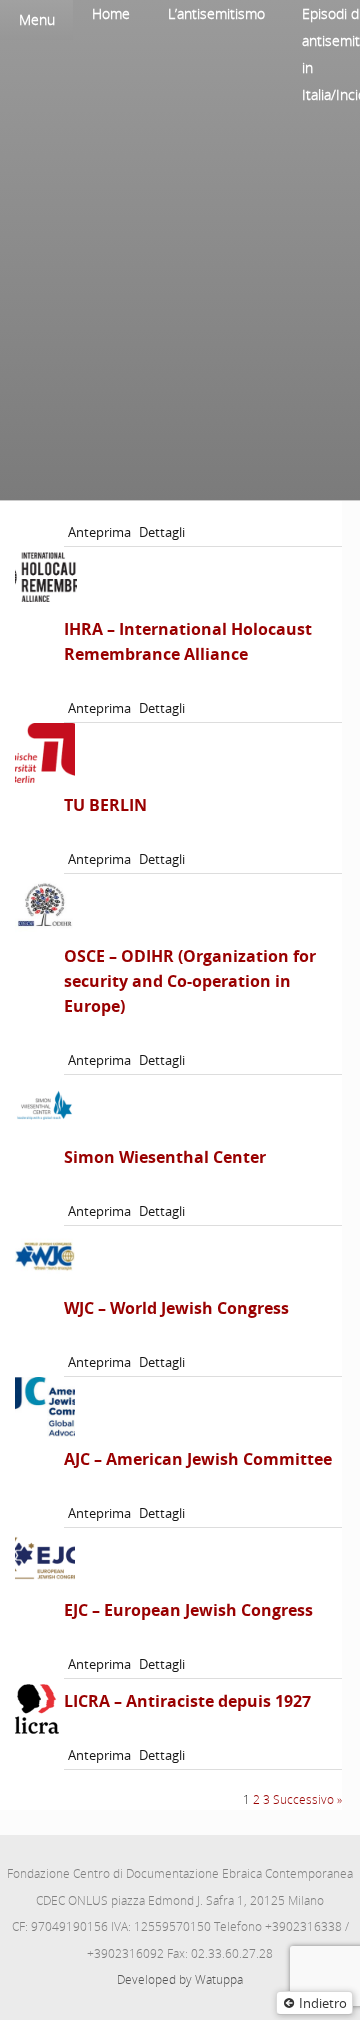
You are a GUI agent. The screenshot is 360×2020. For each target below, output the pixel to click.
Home (111, 13)
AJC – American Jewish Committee (198, 1459)
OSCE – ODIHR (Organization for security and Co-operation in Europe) (190, 981)
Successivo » (307, 1799)
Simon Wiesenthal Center (165, 1157)
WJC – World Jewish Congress (176, 1308)
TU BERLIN (105, 805)
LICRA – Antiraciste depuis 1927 (187, 1701)
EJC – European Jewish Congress (188, 1610)
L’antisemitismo (216, 13)
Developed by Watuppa (180, 1979)
